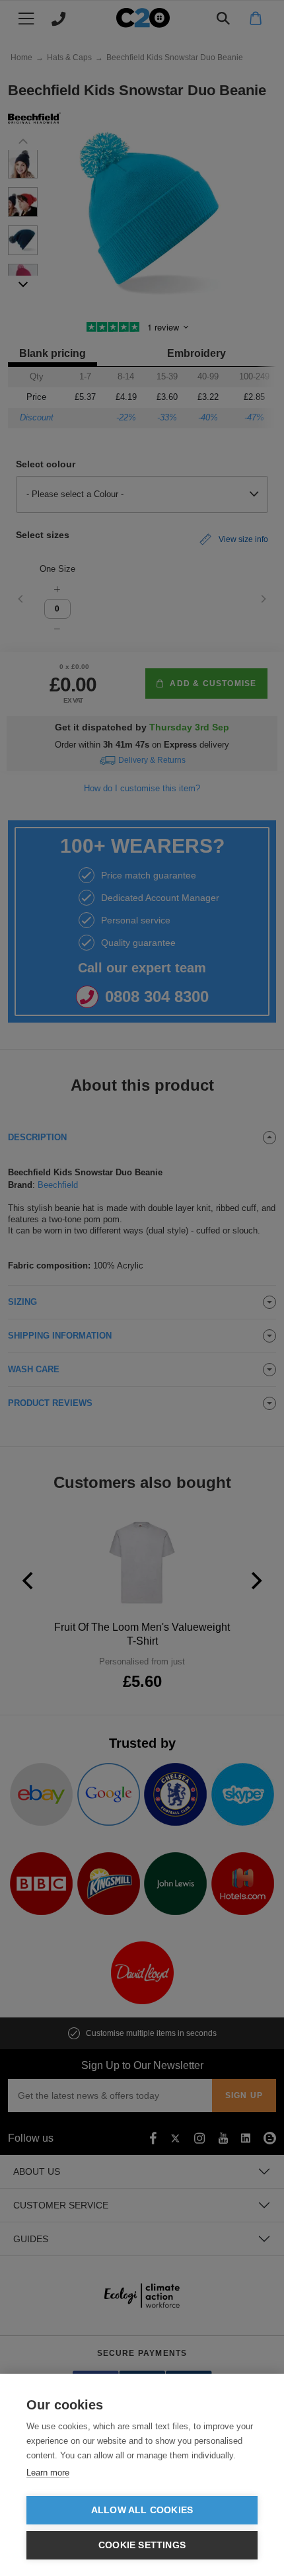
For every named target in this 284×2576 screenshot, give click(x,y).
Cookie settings (142, 2545)
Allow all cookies (142, 2510)
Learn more (48, 2473)
